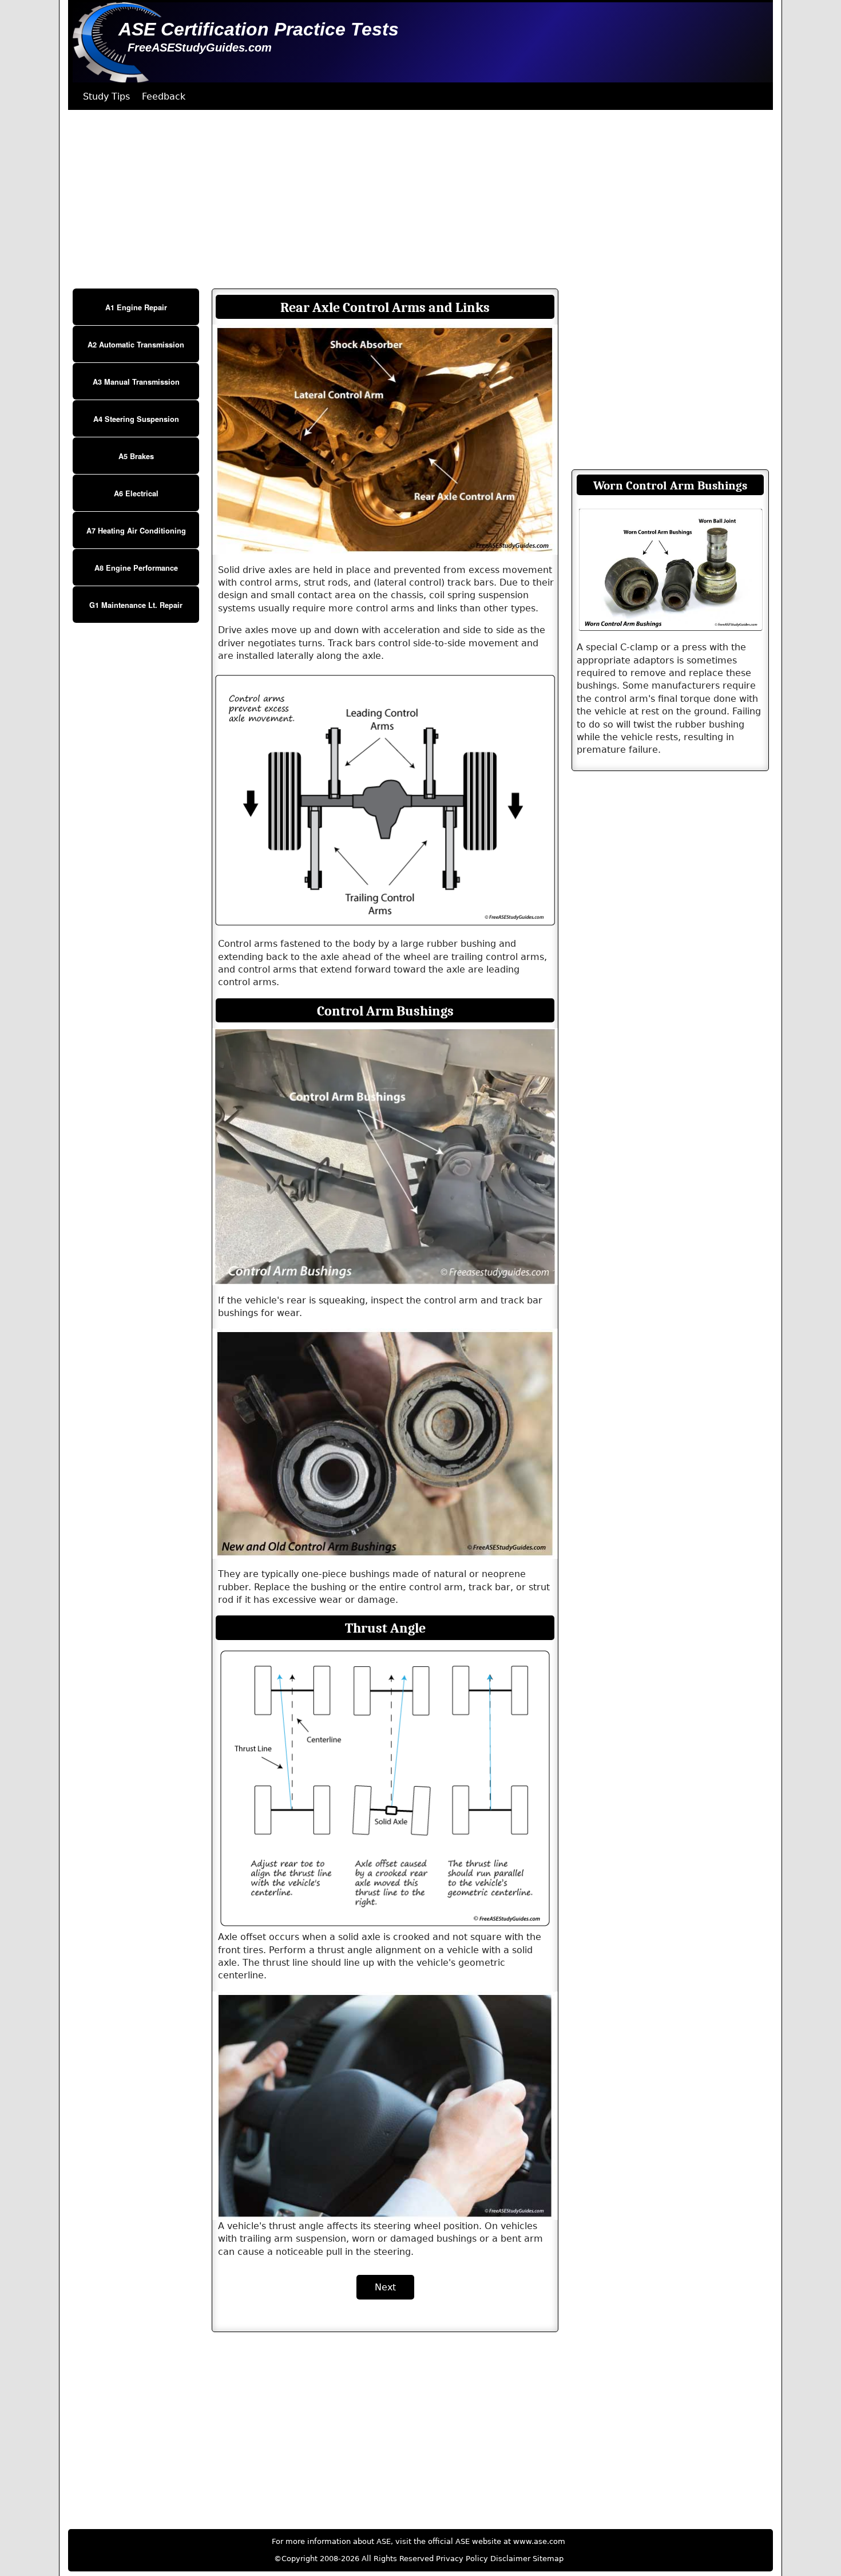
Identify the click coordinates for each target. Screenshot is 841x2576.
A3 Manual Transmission (136, 382)
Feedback (164, 96)
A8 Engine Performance (136, 568)
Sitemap (548, 2559)
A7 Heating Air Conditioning (136, 531)
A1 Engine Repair (136, 307)
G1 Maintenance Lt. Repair (136, 605)
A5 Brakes (136, 456)
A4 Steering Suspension (136, 419)
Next (385, 2287)
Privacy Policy (462, 2559)
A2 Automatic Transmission (136, 345)
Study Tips (106, 96)
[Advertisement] (411, 199)
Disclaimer (510, 2559)
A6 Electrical (136, 493)
